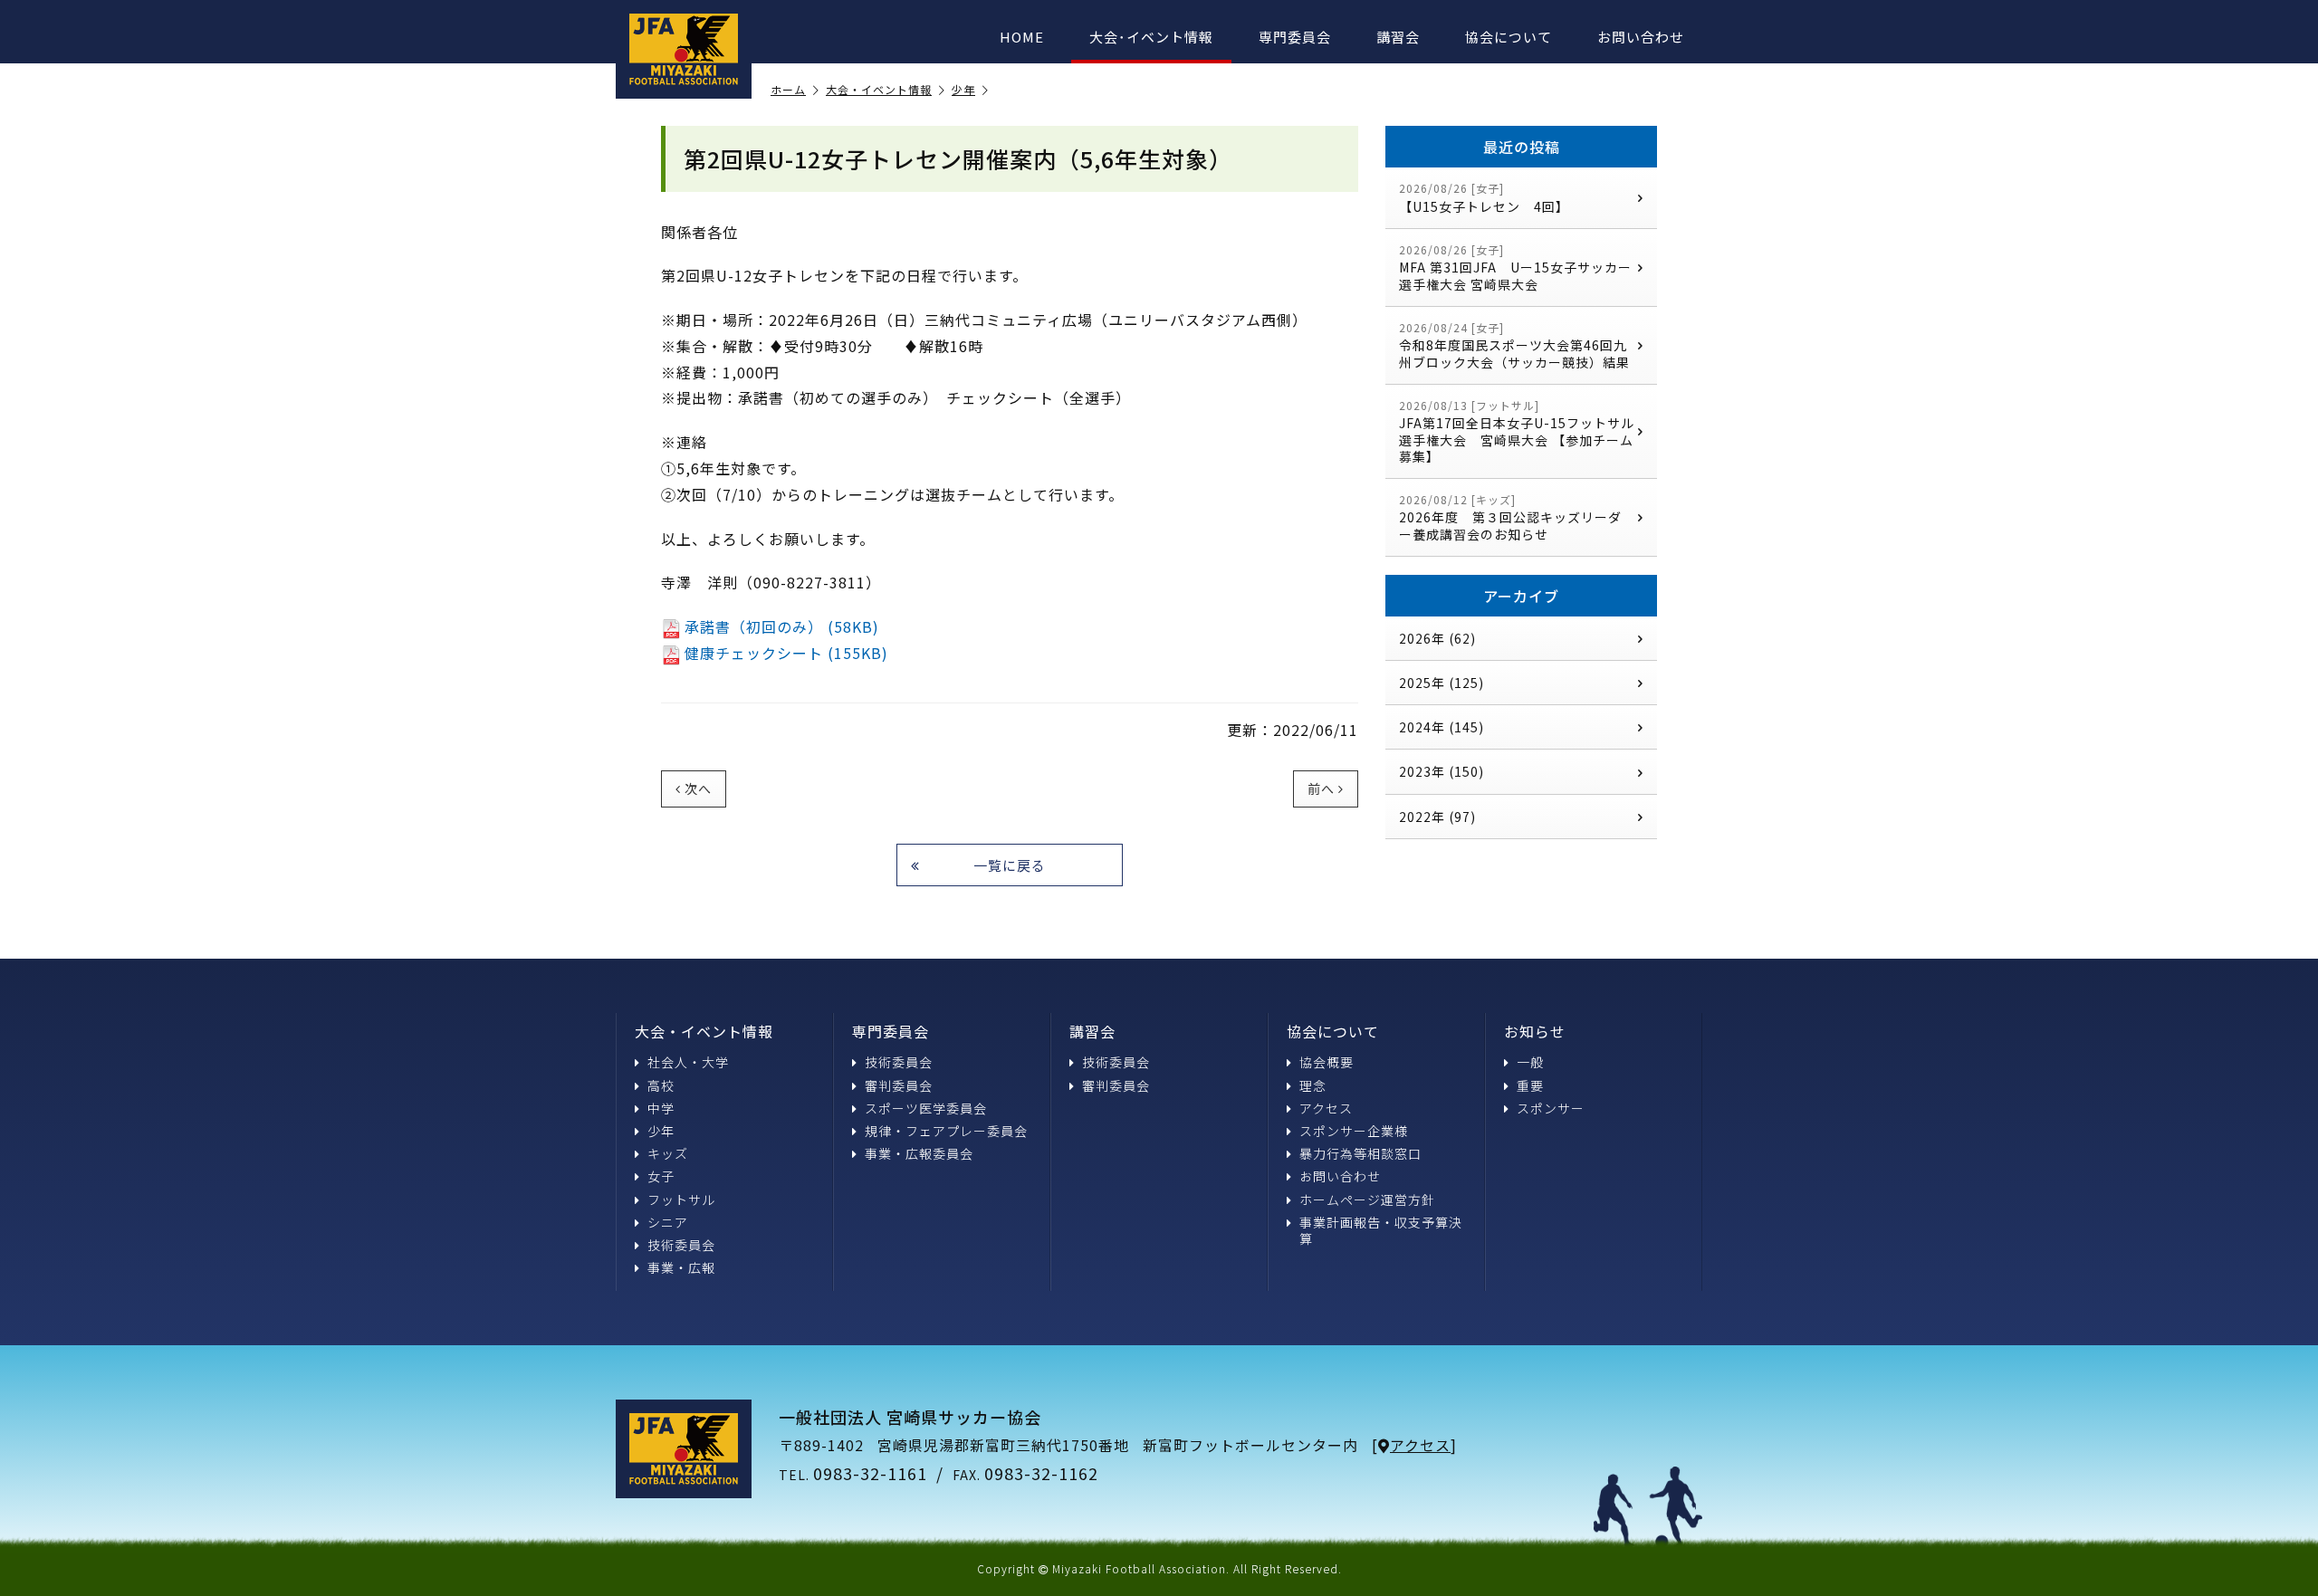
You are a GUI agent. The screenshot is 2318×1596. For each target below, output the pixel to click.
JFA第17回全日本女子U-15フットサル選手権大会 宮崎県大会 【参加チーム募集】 (1517, 431)
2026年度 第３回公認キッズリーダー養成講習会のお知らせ (1510, 517)
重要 (1530, 1085)
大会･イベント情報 (1151, 37)
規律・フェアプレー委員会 (946, 1131)
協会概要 (1327, 1062)
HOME (1022, 37)
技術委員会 (681, 1245)
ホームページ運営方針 (1367, 1199)
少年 (963, 90)
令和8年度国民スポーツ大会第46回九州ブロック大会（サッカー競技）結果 (1514, 345)
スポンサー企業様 (1354, 1131)
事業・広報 (681, 1267)
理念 (1313, 1085)
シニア (668, 1222)
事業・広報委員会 (919, 1153)
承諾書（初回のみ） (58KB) (782, 626)
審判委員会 (899, 1085)
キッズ (668, 1153)
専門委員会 (1295, 37)
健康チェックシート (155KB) (786, 653)
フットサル (681, 1199)
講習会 (1398, 37)
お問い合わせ (1641, 37)
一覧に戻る (1010, 865)
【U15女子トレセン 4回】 (1484, 198)
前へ (1321, 788)
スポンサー (1551, 1108)
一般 (1530, 1062)
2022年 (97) (1437, 817)
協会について (1509, 37)
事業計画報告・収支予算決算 (1381, 1230)
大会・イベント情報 (879, 90)
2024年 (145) (1442, 727)
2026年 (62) (1437, 638)
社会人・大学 (688, 1062)
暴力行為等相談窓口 (1360, 1153)
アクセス (1326, 1108)
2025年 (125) (1442, 683)
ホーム (788, 90)
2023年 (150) (1442, 771)
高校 (661, 1085)
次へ (698, 788)
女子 (661, 1176)
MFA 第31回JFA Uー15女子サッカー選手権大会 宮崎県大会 (1515, 268)
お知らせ (1535, 1031)
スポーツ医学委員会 (926, 1108)
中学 (661, 1108)
